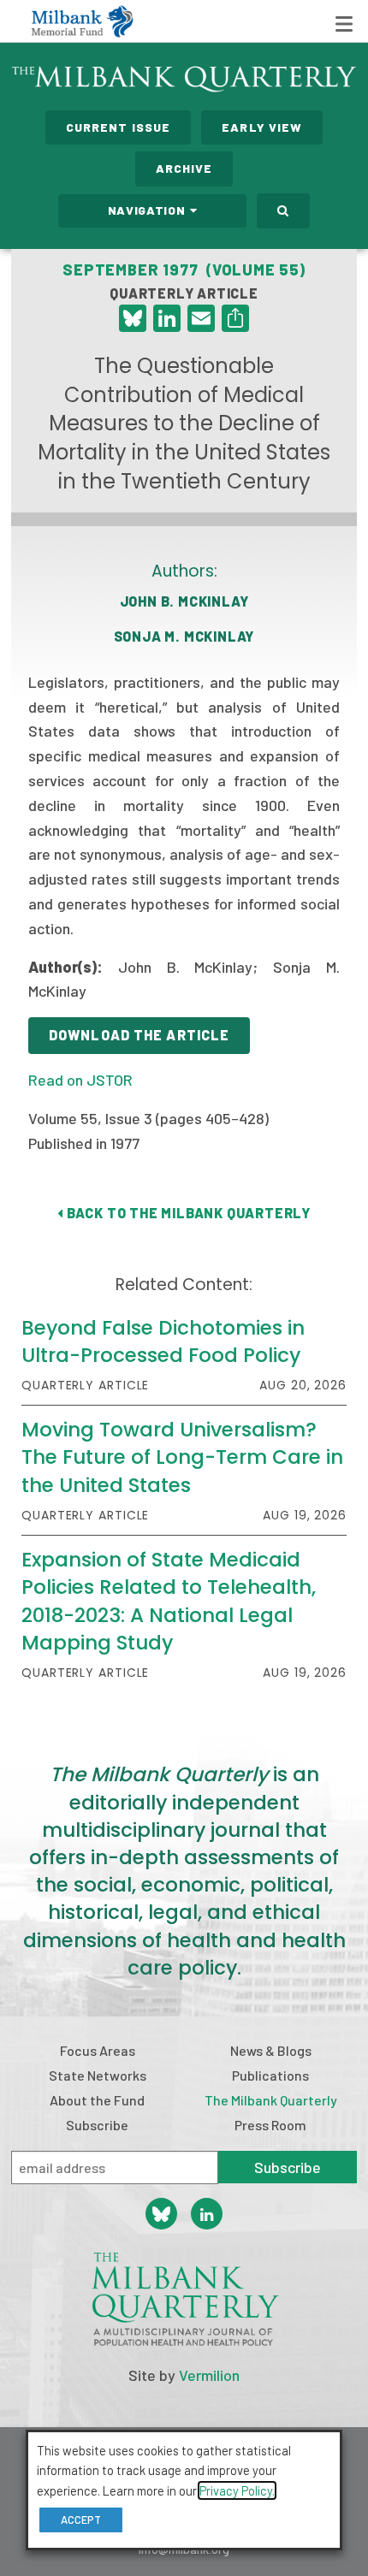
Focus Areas (98, 2050)
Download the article (139, 1035)
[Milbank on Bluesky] (161, 2214)
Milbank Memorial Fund (82, 21)
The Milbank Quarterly (271, 2100)
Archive (184, 168)
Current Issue (119, 127)
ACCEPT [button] (81, 2520)
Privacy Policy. (237, 2490)
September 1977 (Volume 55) (184, 269)
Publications (270, 2075)
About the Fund (97, 2100)
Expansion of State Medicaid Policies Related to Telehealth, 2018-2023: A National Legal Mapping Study (169, 1601)
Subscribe (97, 2125)
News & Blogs (271, 2050)
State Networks (98, 2075)
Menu (344, 24)
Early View (262, 127)
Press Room (270, 2125)
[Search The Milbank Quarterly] (283, 211)
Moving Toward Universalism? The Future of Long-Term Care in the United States (182, 1457)
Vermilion (209, 2375)
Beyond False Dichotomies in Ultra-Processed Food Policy (163, 1341)
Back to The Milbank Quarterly (187, 1213)
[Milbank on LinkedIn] (207, 2214)
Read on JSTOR (80, 1080)
